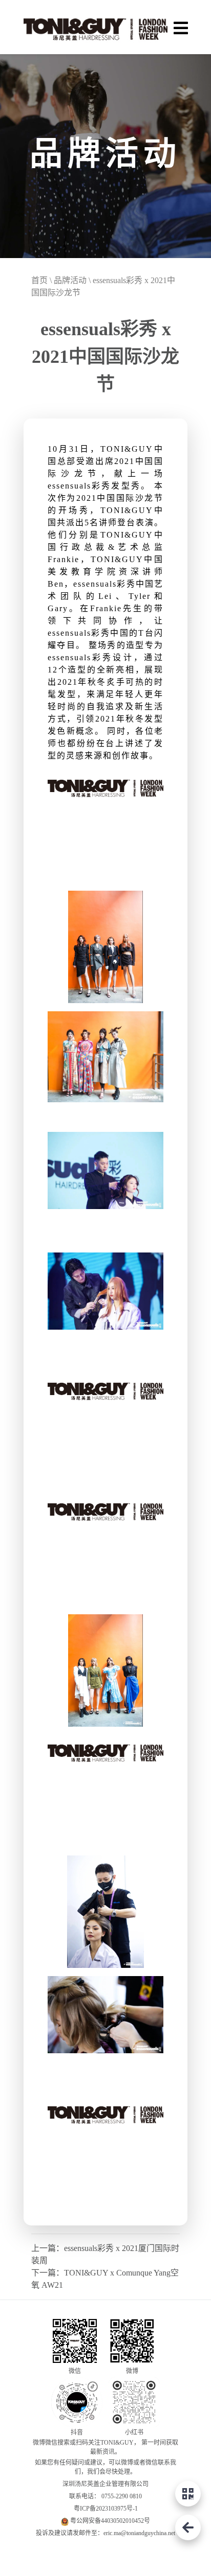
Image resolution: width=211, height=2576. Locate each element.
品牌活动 (70, 280)
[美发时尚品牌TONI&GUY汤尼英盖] (96, 27)
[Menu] (181, 27)
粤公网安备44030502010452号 (110, 2521)
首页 (39, 280)
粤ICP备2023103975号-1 (106, 2509)
